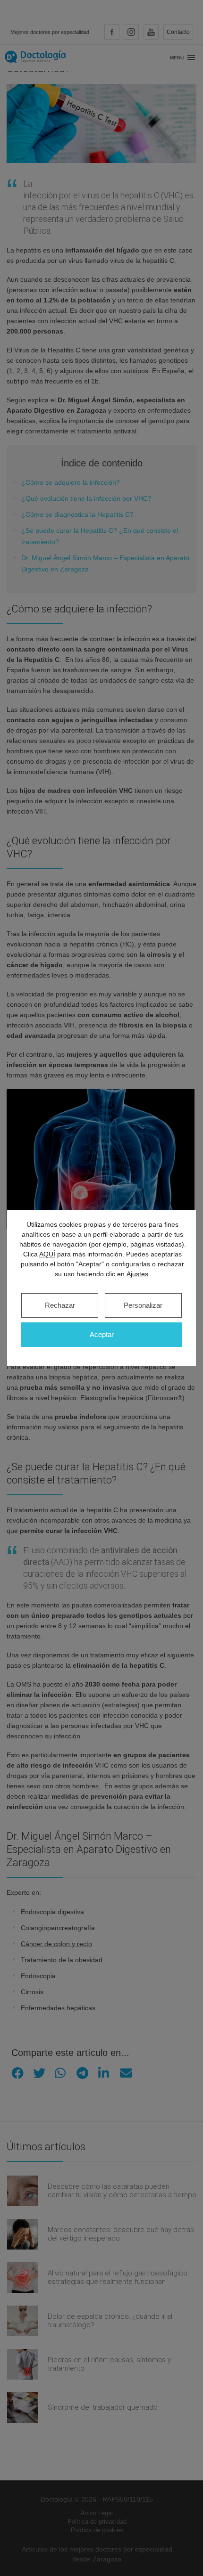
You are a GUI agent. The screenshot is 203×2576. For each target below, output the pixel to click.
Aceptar (102, 1334)
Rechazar (60, 1305)
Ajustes (137, 1274)
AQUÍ (47, 1254)
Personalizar (143, 1305)
